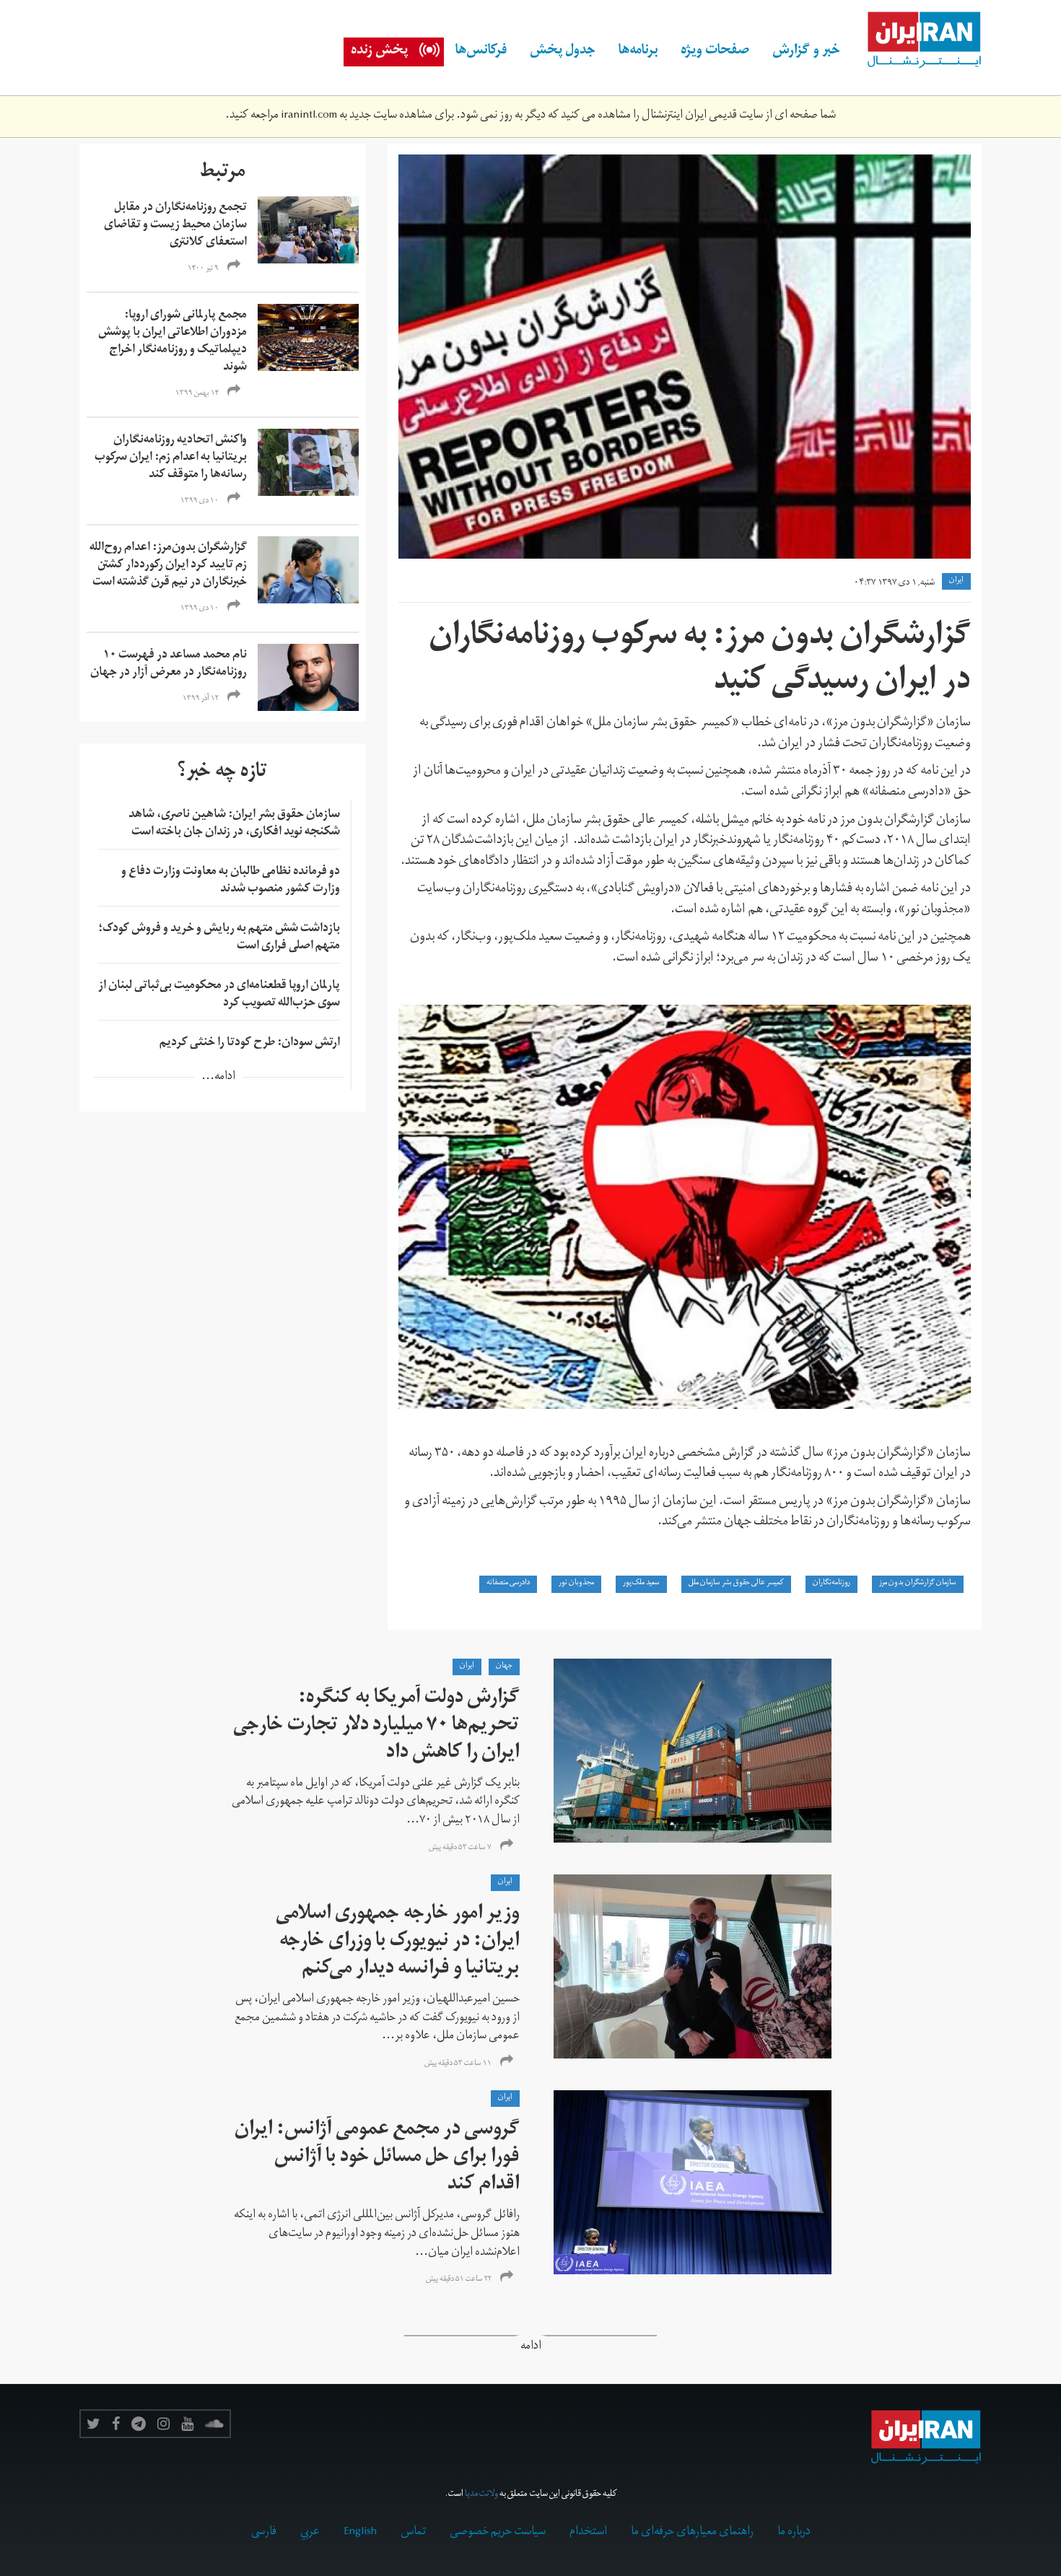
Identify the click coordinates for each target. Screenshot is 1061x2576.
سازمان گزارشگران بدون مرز (918, 1584)
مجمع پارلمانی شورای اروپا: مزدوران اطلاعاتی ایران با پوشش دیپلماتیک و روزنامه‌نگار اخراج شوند (173, 342)
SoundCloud (214, 2424)
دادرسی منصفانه (508, 1584)
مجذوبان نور (576, 1584)
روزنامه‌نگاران (831, 1584)
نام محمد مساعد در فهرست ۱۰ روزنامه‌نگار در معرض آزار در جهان (169, 665)
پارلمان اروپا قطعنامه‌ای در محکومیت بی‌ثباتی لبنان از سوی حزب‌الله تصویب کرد (219, 995)
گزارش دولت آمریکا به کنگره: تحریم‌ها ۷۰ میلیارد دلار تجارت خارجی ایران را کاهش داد (376, 1727)
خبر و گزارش (806, 52)
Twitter (93, 2424)
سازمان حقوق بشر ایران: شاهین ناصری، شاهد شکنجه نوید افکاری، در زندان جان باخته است (234, 824)
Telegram (139, 2424)
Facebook (116, 2424)
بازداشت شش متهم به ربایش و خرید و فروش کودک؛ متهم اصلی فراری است (219, 938)
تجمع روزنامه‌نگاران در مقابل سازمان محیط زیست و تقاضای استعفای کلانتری (175, 226)
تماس (413, 2533)
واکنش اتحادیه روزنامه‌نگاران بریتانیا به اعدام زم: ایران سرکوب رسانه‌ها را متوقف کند (171, 458)
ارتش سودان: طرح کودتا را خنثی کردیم (250, 1044)
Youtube (187, 2424)
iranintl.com (309, 116)
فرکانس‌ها (481, 52)
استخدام (588, 2533)
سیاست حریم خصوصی (498, 2533)
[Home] (917, 40)
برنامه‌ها (638, 52)
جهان (504, 1667)
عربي (310, 2533)
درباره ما (794, 2533)
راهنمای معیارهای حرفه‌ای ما (692, 2533)
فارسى (264, 2533)
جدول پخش (563, 52)
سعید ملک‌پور (641, 1584)
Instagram (163, 2424)
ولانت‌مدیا (481, 2495)
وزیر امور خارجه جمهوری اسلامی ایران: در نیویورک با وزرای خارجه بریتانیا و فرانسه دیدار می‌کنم (398, 1943)
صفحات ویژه (715, 52)
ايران (956, 581)
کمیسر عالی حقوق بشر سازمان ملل (736, 1584)
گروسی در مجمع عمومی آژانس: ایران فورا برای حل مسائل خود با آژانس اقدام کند (377, 2158)
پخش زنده (379, 52)
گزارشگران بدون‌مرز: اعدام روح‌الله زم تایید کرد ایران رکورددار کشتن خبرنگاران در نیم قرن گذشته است (168, 566)
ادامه (531, 2348)
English (360, 2533)
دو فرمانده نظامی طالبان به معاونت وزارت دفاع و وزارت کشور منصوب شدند (231, 881)
